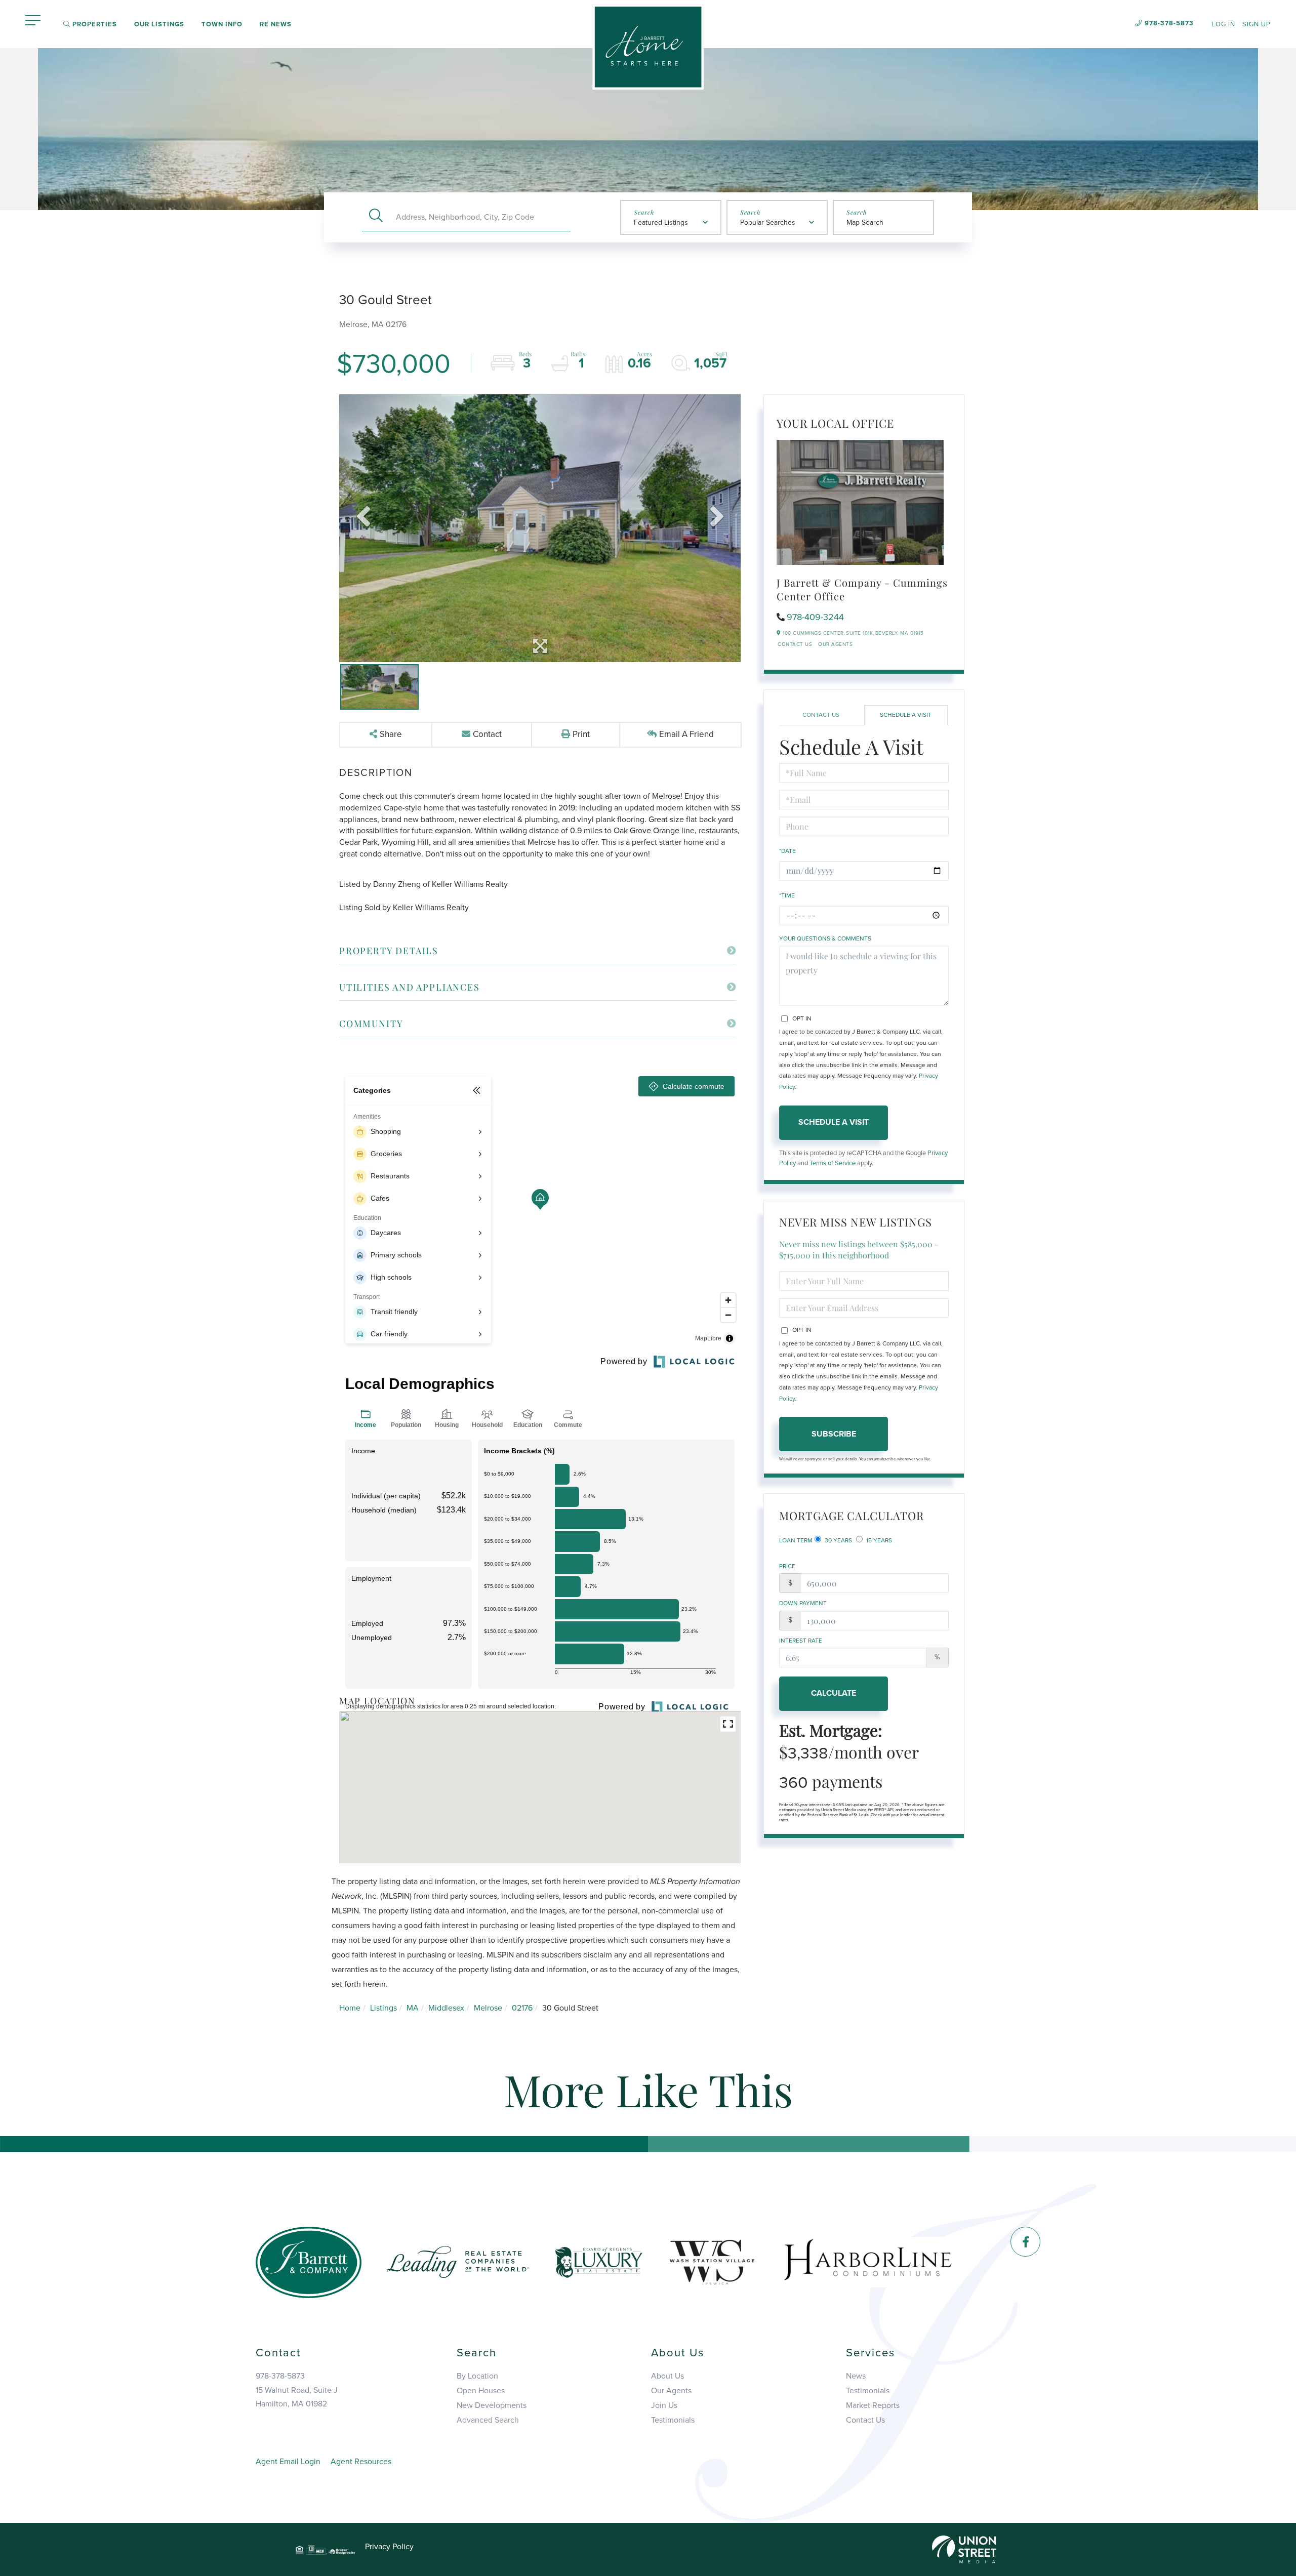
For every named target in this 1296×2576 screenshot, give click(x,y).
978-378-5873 (1169, 23)
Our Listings (159, 24)
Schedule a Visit (906, 715)
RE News (276, 24)
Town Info (222, 24)
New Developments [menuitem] (492, 2405)
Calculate (834, 1693)
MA (413, 2008)
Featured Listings (661, 222)
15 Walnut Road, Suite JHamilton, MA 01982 (297, 2397)
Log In (1223, 24)
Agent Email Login (288, 2462)
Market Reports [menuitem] (873, 2405)
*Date (787, 851)
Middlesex (446, 2008)
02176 (522, 2008)
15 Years (878, 1540)
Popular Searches (768, 222)
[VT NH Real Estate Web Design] (964, 2549)
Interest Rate (801, 1641)
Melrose (488, 2008)
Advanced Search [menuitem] (488, 2420)
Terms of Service (833, 1163)
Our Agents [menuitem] (671, 2391)
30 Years (838, 1540)
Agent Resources (361, 2462)
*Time (787, 895)
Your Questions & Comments (825, 938)
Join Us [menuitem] (664, 2405)
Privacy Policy (389, 2547)
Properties (94, 24)
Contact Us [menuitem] (865, 2420)
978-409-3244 (815, 617)
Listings (383, 2008)
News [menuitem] (856, 2376)
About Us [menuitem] (667, 2376)
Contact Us (795, 644)
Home (350, 2008)
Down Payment (803, 1603)
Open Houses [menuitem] (481, 2391)
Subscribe (834, 1434)
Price (787, 1566)
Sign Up (1257, 24)
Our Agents (835, 644)
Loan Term (796, 1540)
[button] (376, 217)
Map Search (865, 222)
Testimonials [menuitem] (673, 2420)
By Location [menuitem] (477, 2376)
